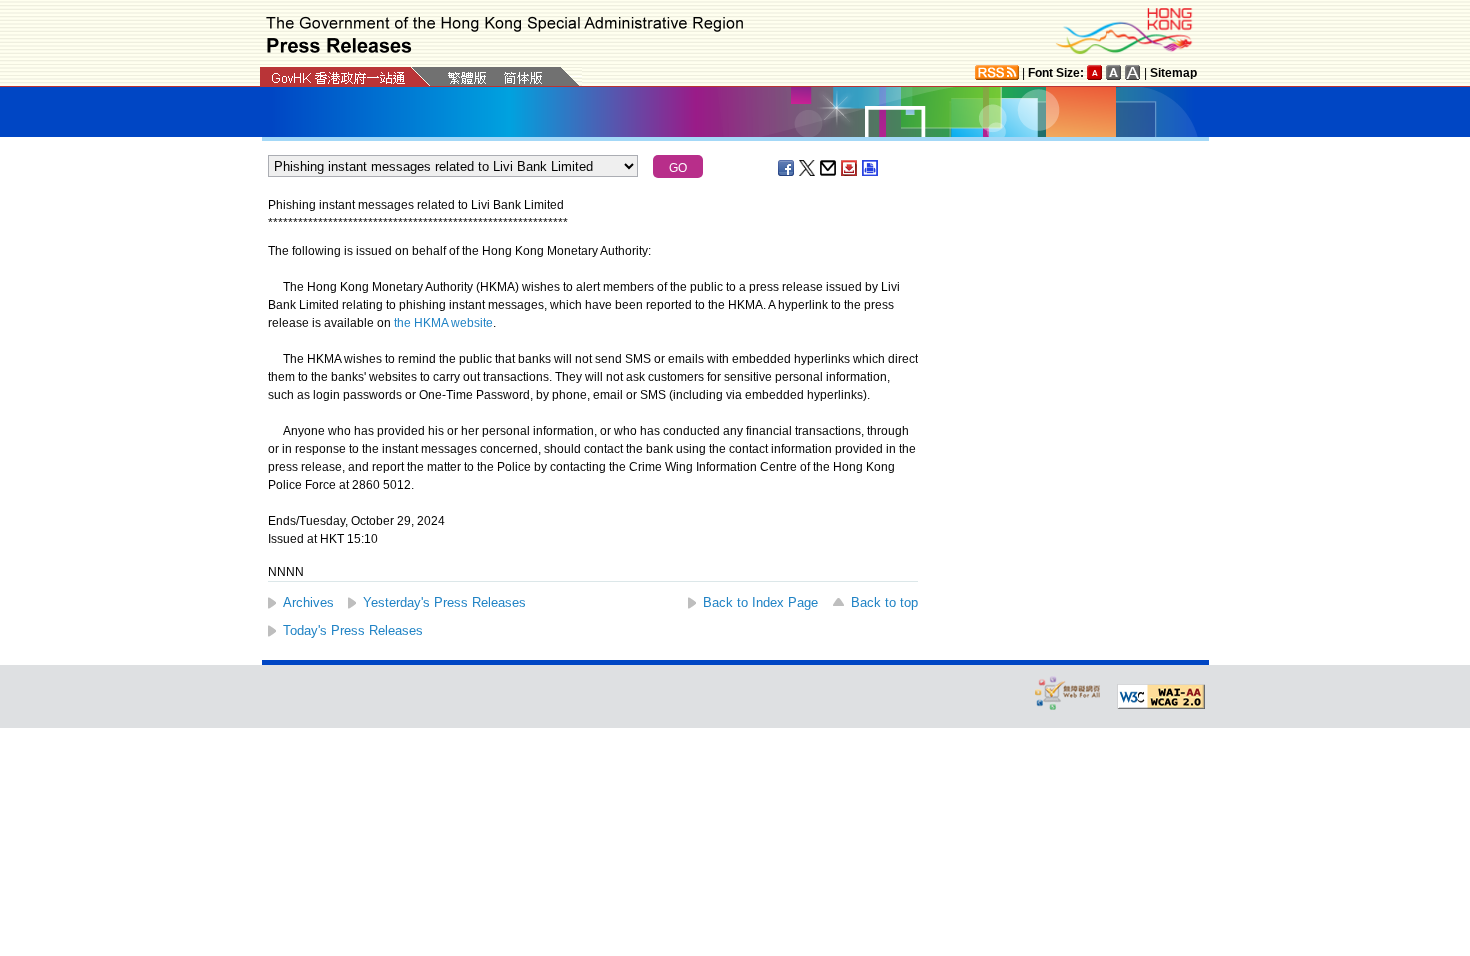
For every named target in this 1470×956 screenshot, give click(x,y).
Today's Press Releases (353, 630)
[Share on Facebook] (787, 168)
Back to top (884, 602)
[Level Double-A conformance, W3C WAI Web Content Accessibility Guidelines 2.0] (1161, 697)
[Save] (850, 168)
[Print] (871, 168)
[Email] (829, 168)
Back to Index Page (760, 602)
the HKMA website (443, 323)
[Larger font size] (1114, 72)
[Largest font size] (1133, 72)
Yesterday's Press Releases (444, 602)
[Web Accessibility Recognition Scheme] (1068, 692)
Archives (308, 602)
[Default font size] (1095, 72)
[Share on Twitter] (808, 168)
